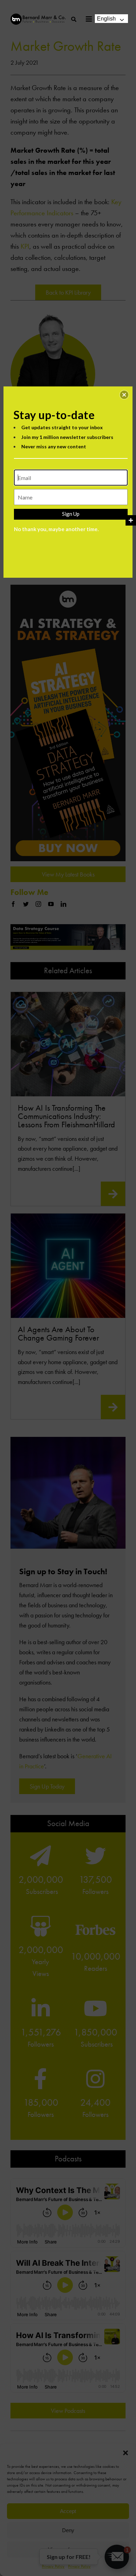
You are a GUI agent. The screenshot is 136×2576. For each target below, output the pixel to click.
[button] (124, 395)
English (106, 19)
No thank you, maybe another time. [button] (56, 529)
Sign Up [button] (71, 514)
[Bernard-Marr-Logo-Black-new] (38, 17)
